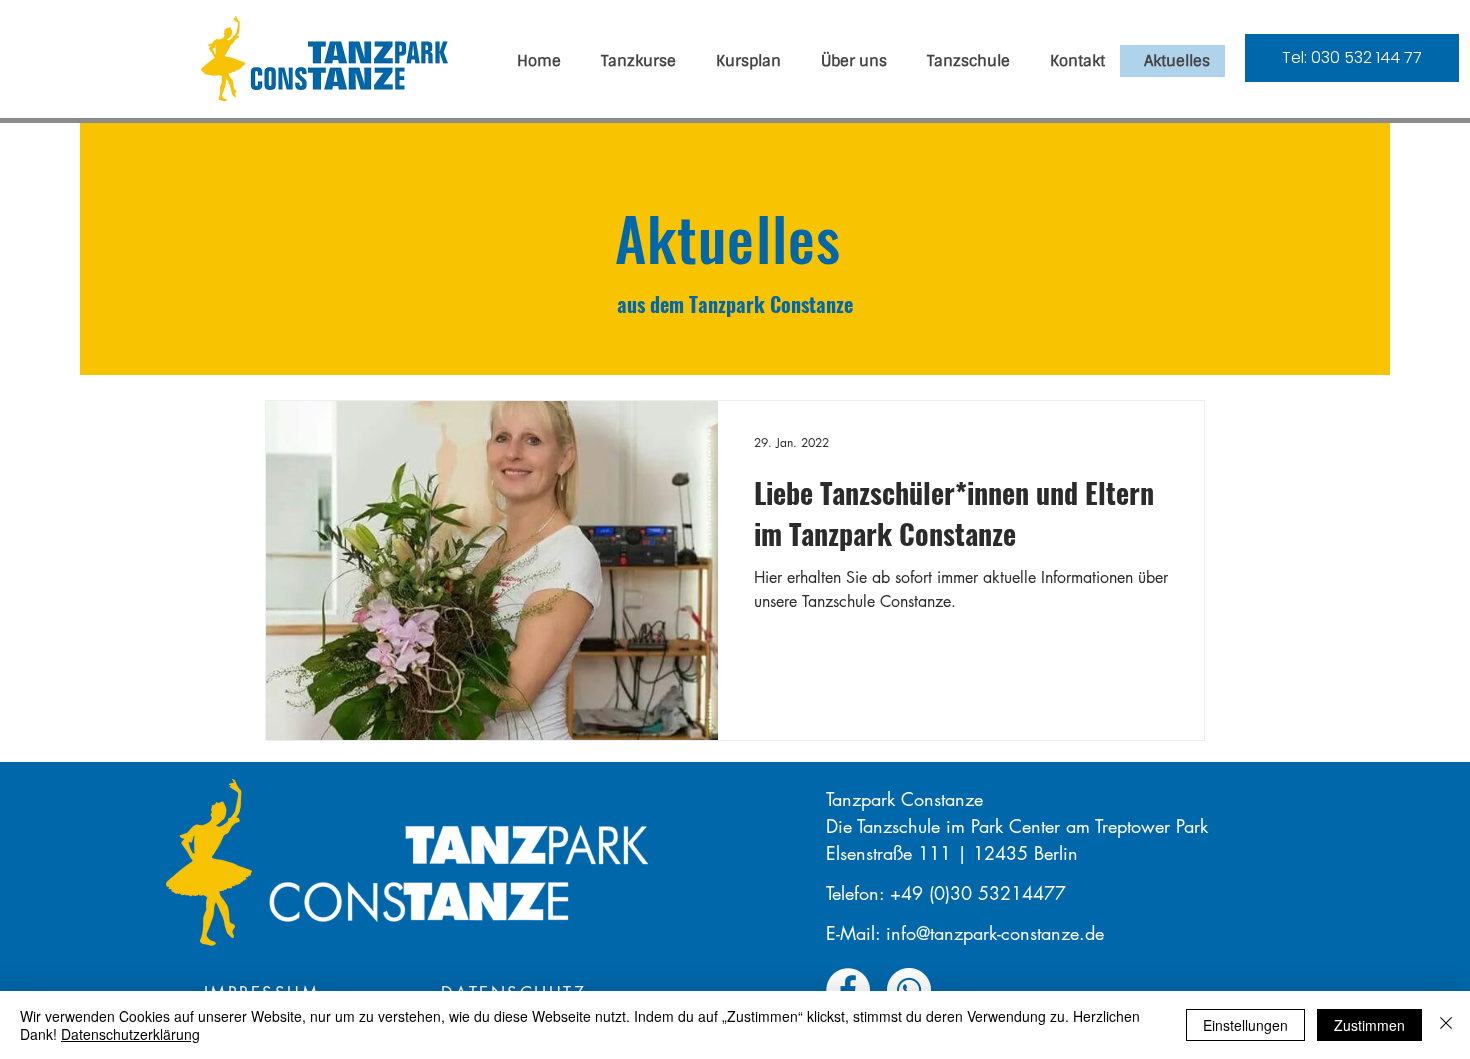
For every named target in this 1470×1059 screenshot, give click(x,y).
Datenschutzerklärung (130, 1034)
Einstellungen (1245, 1025)
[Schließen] (1446, 1025)
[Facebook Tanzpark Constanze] (848, 990)
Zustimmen (1369, 1025)
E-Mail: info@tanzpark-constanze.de (965, 933)
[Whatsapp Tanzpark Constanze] (909, 990)
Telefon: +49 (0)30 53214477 (946, 893)
